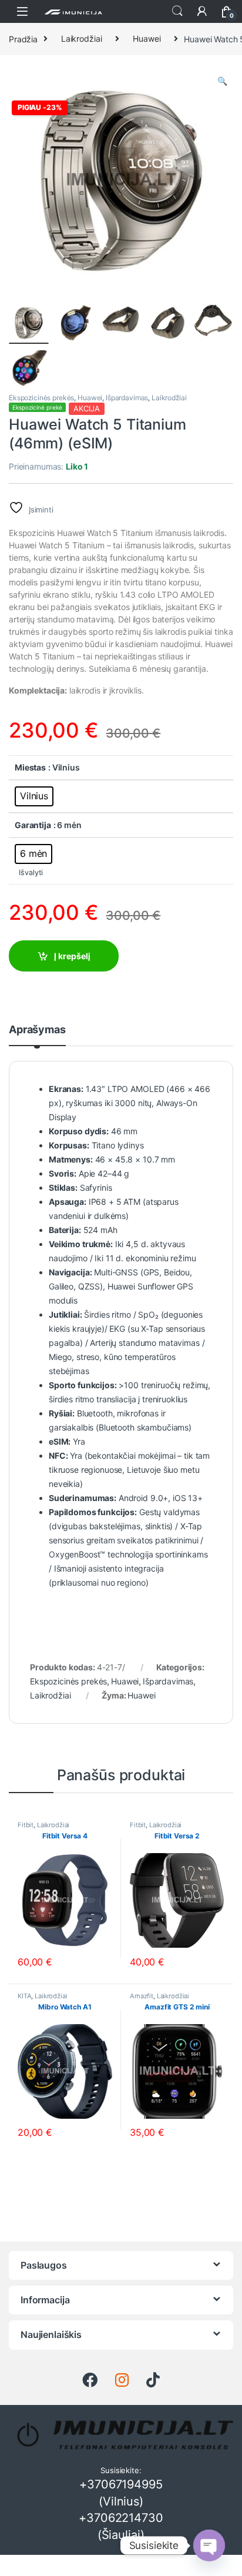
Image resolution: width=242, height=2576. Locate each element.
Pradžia (23, 38)
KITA (24, 1996)
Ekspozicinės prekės (41, 398)
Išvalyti (31, 872)
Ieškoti (177, 11)
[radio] (34, 796)
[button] (222, 81)
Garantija (33, 825)
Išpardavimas (127, 398)
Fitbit (26, 1825)
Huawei (147, 38)
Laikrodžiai (81, 38)
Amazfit (142, 1996)
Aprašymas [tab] (37, 1030)
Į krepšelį (72, 956)
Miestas (30, 767)
